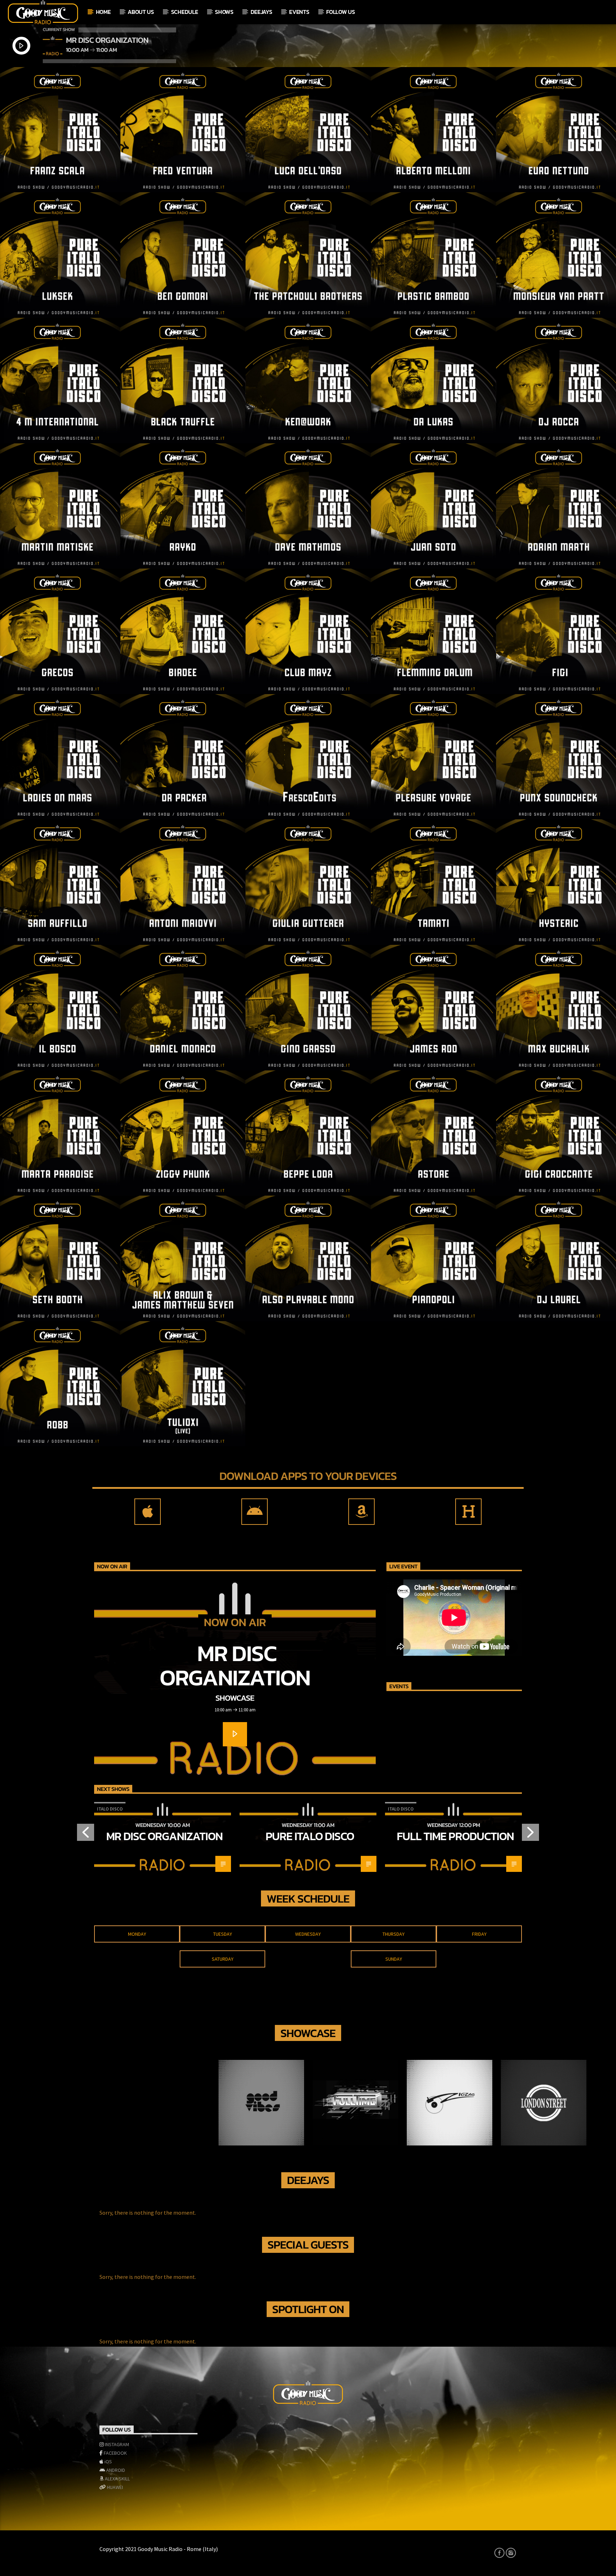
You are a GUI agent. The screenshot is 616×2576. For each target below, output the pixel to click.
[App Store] (148, 1512)
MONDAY (137, 1934)
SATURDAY (223, 1959)
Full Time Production (455, 1836)
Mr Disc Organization (235, 1665)
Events (299, 12)
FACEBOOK (115, 2453)
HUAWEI (115, 2487)
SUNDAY (394, 1959)
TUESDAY (223, 1934)
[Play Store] (255, 1512)
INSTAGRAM (117, 2444)
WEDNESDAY (308, 1934)
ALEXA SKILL (117, 2479)
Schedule (184, 12)
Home (103, 12)
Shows (224, 12)
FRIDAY (479, 1934)
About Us (141, 12)
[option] (163, 1837)
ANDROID (116, 2470)
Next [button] (531, 1835)
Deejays (261, 12)
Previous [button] (85, 1835)
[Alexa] (361, 1512)
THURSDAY (394, 1934)
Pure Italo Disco (310, 1836)
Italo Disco (110, 1809)
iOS (108, 2462)
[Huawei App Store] (468, 1512)
